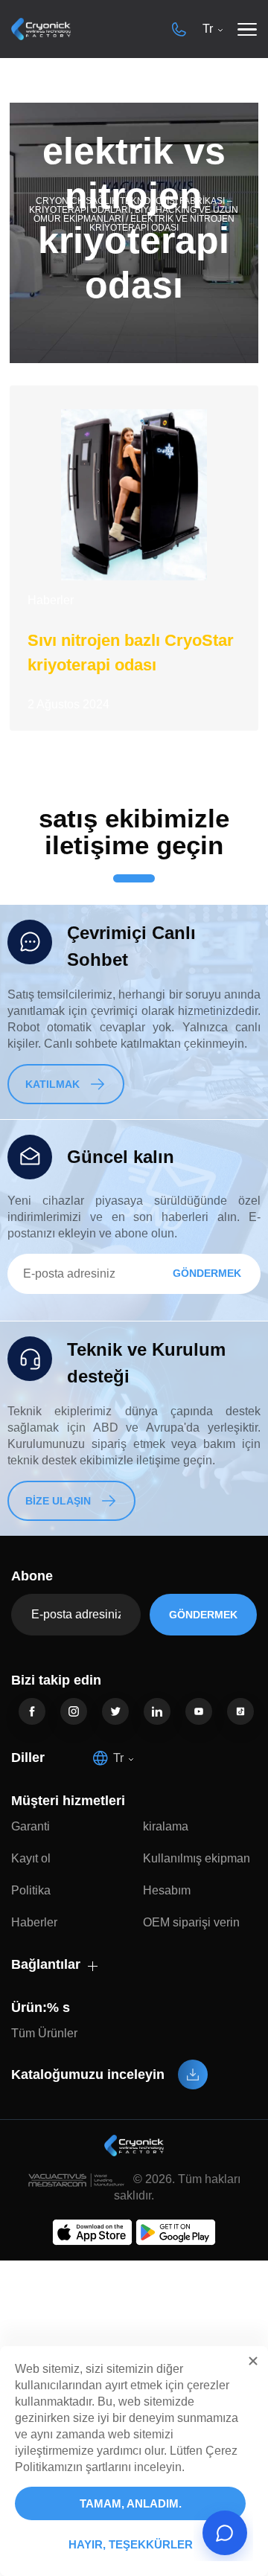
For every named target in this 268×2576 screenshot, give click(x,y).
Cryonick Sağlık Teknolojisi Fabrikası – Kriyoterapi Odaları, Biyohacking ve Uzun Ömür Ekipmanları (134, 210)
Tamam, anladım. (131, 2503)
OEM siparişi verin (191, 1922)
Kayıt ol (31, 1858)
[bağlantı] (32, 1711)
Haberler (51, 600)
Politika (31, 1890)
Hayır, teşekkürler (131, 2544)
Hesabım (167, 1890)
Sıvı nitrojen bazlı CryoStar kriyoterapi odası (131, 653)
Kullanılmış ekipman (197, 1858)
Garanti (31, 1826)
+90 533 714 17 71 (179, 29)
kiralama (166, 1826)
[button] (253, 2361)
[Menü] (247, 29)
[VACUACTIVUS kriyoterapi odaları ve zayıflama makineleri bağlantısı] (41, 29)
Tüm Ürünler (44, 2033)
